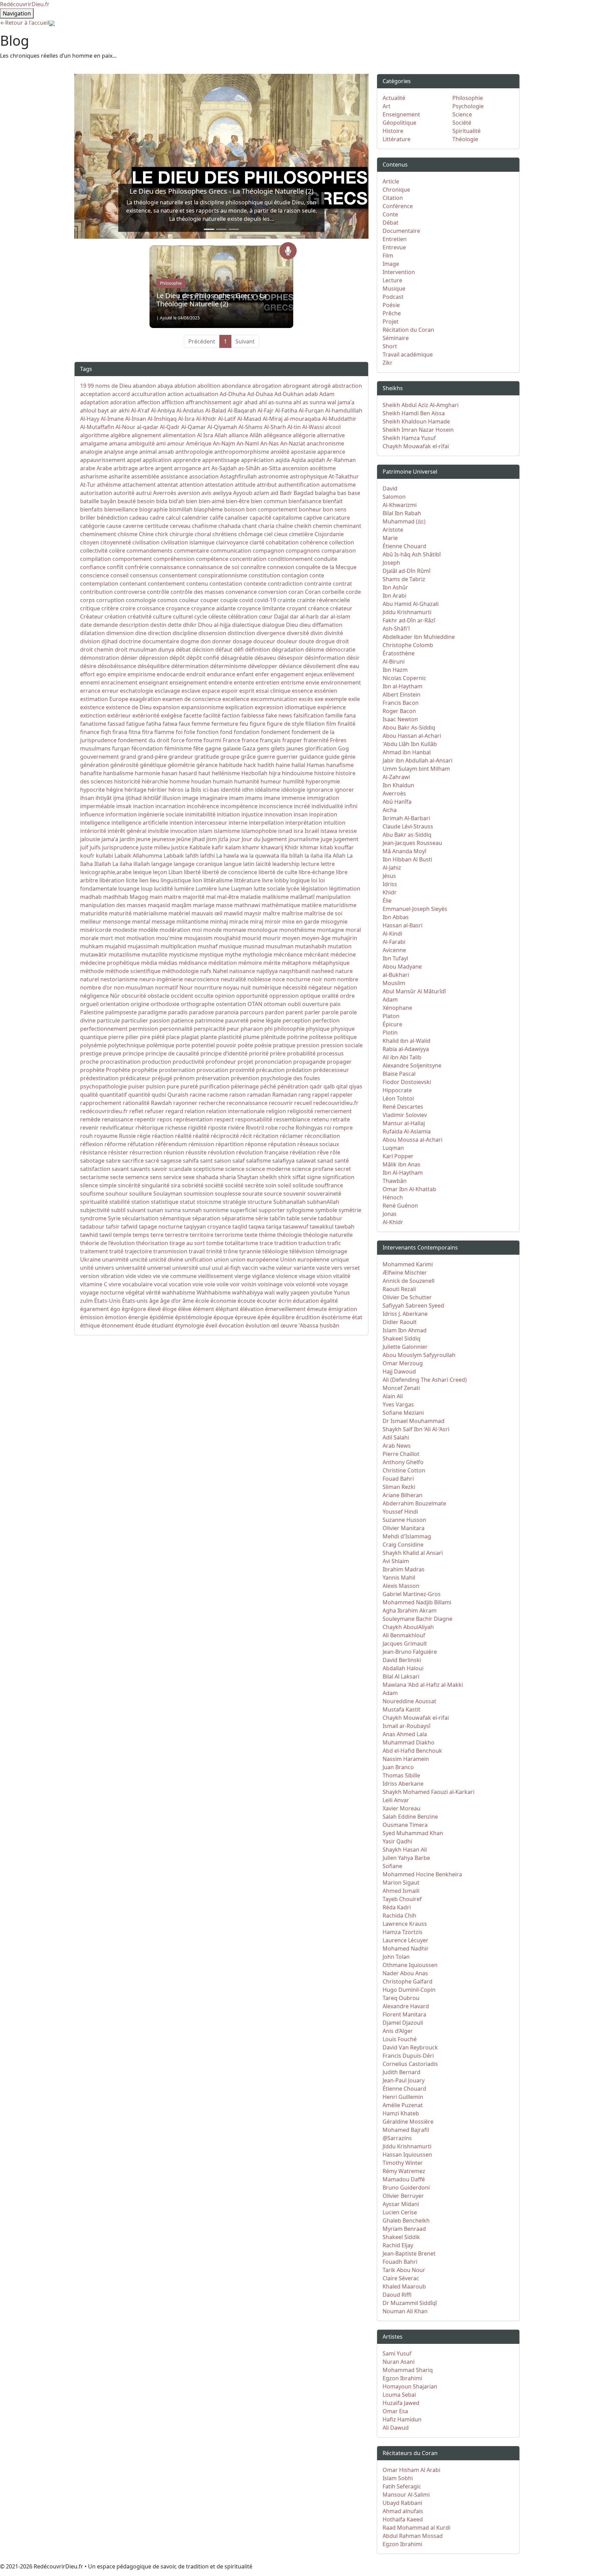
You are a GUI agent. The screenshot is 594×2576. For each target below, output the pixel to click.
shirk (285, 1177)
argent (164, 468)
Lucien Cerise (400, 2212)
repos (165, 1119)
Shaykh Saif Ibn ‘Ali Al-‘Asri (416, 1429)
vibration (112, 1276)
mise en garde (301, 922)
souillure (141, 1194)
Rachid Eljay (398, 2245)
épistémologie (194, 1317)
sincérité (129, 1185)
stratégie (234, 1202)
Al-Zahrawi (396, 777)
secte (117, 1177)
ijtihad (134, 798)
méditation (223, 963)
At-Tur (88, 485)
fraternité (316, 740)
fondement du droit (144, 740)
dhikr (190, 625)
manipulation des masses (113, 905)
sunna (173, 1210)
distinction (241, 633)
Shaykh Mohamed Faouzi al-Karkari (428, 1792)
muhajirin (345, 938)
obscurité (134, 996)
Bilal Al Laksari (401, 1676)
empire (117, 674)
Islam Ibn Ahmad (405, 1330)
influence (92, 814)
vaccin (250, 1268)
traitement (94, 1251)
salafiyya (283, 1161)
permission (144, 1029)
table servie (302, 1218)
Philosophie (468, 98)
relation (195, 1111)
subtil (118, 1210)
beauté (127, 501)
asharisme (94, 476)
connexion (281, 567)
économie (223, 1301)
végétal (135, 1292)
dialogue (273, 625)
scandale (180, 1169)
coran (296, 592)
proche (89, 1062)
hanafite (91, 773)
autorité (124, 493)
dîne (343, 666)
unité (87, 1268)
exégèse (172, 715)
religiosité (300, 1111)
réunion (174, 1152)
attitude (245, 485)
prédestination (99, 1078)
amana (118, 443)
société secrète (244, 1185)
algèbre (120, 435)
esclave (191, 691)
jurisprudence (120, 847)
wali (269, 1292)
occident (182, 996)
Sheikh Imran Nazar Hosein (418, 430)
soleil (284, 1185)
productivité (188, 1062)
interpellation (266, 823)
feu (244, 724)
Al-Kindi (392, 934)
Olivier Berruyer (403, 2196)
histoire (324, 773)
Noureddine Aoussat (409, 1701)
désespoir (290, 658)
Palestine (92, 1012)
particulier (135, 1020)
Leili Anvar (396, 1800)
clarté (257, 542)
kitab (327, 847)
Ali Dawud (396, 2428)
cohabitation (282, 542)
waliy (283, 1292)
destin (158, 625)
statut (188, 1202)
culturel (183, 617)
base (354, 493)
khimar (309, 847)
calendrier (195, 518)
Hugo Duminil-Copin (409, 1990)
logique (300, 880)
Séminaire (396, 338)
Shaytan (248, 1177)
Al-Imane (112, 419)
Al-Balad (216, 410)
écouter (267, 1301)
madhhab (116, 897)
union (221, 1259)
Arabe (104, 468)
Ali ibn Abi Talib (402, 1057)
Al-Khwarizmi (400, 505)
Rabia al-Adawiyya (406, 1049)
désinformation (325, 658)
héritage (135, 790)
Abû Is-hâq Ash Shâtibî (412, 554)
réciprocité (225, 1136)
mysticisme (183, 954)
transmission (170, 1251)
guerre (266, 757)
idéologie (293, 790)
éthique (90, 1325)
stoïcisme (209, 1202)
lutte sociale (269, 889)
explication (239, 707)
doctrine (130, 641)
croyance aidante (213, 608)
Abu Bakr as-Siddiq (407, 835)
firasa (120, 732)
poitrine (297, 1037)
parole (330, 1012)
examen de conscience (192, 699)
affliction (173, 402)
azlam (261, 493)
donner (222, 641)
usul (205, 1268)
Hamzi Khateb (401, 2113)
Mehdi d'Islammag (407, 1536)
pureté (189, 1086)
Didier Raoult (400, 1322)
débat (183, 649)
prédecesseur (331, 1070)
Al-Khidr (206, 419)
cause (114, 526)
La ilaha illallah (131, 864)
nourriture (208, 987)
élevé (154, 1309)
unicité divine (166, 1259)
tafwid (129, 1227)
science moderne (268, 1169)
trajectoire (138, 1251)
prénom (184, 1078)
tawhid (89, 1235)
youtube (322, 1292)
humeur (271, 781)
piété (158, 1037)
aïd (274, 493)
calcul (173, 518)
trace (266, 1243)
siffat (299, 1177)
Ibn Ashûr (395, 587)
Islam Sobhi (398, 2478)
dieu (305, 625)
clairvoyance (232, 542)
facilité (212, 715)
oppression (284, 996)
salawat (306, 1161)
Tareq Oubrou (401, 1998)
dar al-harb (304, 617)
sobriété (193, 1185)
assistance (174, 476)
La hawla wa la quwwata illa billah (260, 856)
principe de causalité (172, 1053)
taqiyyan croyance (207, 1227)
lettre (328, 864)
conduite (326, 559)
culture (162, 617)
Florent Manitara (404, 2014)
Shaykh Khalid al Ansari (413, 1553)
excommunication (274, 699)
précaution (270, 1070)
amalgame (94, 443)
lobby (282, 880)
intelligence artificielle (140, 823)
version (90, 1276)
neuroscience (202, 979)
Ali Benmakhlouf (404, 1635)
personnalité (176, 1029)
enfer (262, 674)
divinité (334, 633)
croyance (178, 608)
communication (231, 551)
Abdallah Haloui (403, 1668)
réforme (115, 1144)
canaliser (236, 518)
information (121, 814)
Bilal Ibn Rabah (402, 513)
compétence (212, 559)
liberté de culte (278, 872)
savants (140, 1169)
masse (224, 905)
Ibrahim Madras (404, 1569)
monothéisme (297, 930)
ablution (185, 386)
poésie (263, 1045)
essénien (326, 691)
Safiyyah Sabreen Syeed (413, 1306)
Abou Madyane (402, 967)
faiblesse (253, 715)
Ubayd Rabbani (402, 2503)
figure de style (285, 724)
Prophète (118, 1070)
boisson (234, 509)
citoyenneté (116, 542)
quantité (139, 1095)
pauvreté (237, 1020)
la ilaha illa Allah (325, 856)
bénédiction (112, 518)
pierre (116, 1037)
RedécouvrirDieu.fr (25, 4)
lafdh (192, 856)
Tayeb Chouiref (402, 1899)
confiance (93, 567)
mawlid (233, 913)
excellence (236, 699)
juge (326, 839)
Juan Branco (398, 1767)
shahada (207, 1177)
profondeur (221, 1062)
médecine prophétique (110, 963)
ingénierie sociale (161, 814)
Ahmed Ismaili (401, 1891)
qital (342, 1086)
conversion (273, 592)
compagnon (268, 551)
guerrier (287, 757)
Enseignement (401, 114)
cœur (266, 617)
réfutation (141, 1144)
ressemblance (292, 1119)
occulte (204, 996)
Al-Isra (186, 419)
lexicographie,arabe (106, 872)
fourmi (212, 740)
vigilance (263, 1276)
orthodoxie (165, 1004)
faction (231, 715)
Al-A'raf (140, 410)
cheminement (98, 534)
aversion (189, 493)
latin (249, 864)
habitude (231, 765)
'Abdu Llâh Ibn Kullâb (410, 744)
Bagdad (304, 493)
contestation (226, 584)
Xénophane (397, 1008)
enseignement (188, 682)
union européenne (255, 1259)
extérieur (119, 715)
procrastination (120, 1062)
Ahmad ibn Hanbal (407, 752)
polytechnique (126, 1045)
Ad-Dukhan (289, 394)
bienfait (333, 501)
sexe (189, 1177)
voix (289, 1284)
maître (272, 913)
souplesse (228, 1194)
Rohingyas (309, 1128)
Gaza (249, 748)
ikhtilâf (152, 798)
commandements (150, 551)
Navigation (17, 13)
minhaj (219, 922)
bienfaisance (305, 501)
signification (338, 1177)
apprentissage (221, 460)
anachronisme (325, 443)
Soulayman (168, 1194)
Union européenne (305, 1259)
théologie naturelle (328, 1235)
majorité (194, 897)
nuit (246, 987)
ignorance (320, 790)
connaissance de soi (213, 567)
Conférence (398, 206)
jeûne (184, 839)
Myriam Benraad (404, 2229)
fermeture (225, 724)
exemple (336, 699)
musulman (280, 946)
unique (340, 1259)
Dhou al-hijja (214, 625)
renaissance (117, 1119)
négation (345, 987)
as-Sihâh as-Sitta (260, 468)
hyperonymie (323, 781)
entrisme (293, 682)
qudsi (159, 1095)
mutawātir (94, 954)
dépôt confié (203, 658)
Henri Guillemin (403, 2097)
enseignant (153, 682)
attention (191, 485)
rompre (343, 1128)
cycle (201, 617)
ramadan (259, 1095)
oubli (294, 1004)
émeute (317, 1309)
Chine (146, 534)
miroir (273, 922)
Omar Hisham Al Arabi (411, 2470)
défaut (224, 649)
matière (312, 905)
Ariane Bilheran (403, 1495)
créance (318, 608)
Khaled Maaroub (404, 2286)
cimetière (301, 534)
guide (332, 757)
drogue (325, 641)
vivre (115, 1284)
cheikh (303, 526)
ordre (347, 996)
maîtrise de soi (323, 913)
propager (339, 1062)
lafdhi (207, 856)
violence (287, 1276)
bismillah (181, 509)
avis (206, 493)
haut (204, 773)
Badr (286, 493)
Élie (387, 901)
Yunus (342, 1292)
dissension (212, 633)
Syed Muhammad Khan (413, 1833)
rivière (236, 1128)
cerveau (180, 526)
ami (161, 443)
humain (223, 781)
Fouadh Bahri (400, 2262)
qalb (329, 1086)
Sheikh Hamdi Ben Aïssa (414, 413)
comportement (132, 559)
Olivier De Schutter (407, 1297)
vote (322, 1284)
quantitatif (113, 1095)
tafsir (113, 1227)
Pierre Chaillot (401, 1454)
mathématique (281, 905)
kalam (233, 847)
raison (238, 1095)
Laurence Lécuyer (405, 1940)
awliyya (222, 493)
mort (107, 938)
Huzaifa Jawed (401, 2403)
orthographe (198, 1004)
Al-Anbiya (163, 410)
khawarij (272, 847)
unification (199, 1259)
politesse (321, 1037)
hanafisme (340, 765)
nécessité (295, 987)
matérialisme (150, 913)
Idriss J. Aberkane (405, 1314)
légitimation (345, 889)
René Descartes (403, 1107)
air (114, 410)
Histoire (393, 131)
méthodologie (180, 971)
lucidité (163, 889)
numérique (267, 987)
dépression (153, 658)
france (250, 740)
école (202, 1301)
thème (267, 1235)
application (157, 460)
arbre (146, 468)
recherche (212, 1103)
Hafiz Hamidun (402, 2419)
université (185, 1268)
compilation (96, 559)
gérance (207, 765)
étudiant (163, 1325)
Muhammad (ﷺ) (404, 521)
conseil (119, 575)
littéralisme (218, 880)
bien (192, 501)
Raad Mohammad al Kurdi (416, 2528)
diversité (298, 633)
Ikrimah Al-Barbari (406, 818)
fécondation (147, 748)
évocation (231, 1325)
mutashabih (311, 946)
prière (278, 1053)
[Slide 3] (234, 229)
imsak (124, 806)
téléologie (275, 1251)
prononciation (273, 1062)
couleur (189, 600)
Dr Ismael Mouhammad (414, 1421)
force (178, 740)
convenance (241, 592)
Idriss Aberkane (403, 1784)
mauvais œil (207, 913)
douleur (287, 641)
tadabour (92, 1227)
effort (87, 674)
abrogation (267, 386)
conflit (115, 567)
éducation (306, 1301)
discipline (185, 633)
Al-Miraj (273, 419)
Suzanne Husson (404, 1520)
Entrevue (394, 247)
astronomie (273, 476)
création (115, 617)
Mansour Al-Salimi (406, 2495)
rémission (201, 1144)
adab (311, 394)
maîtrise (292, 913)
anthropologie (194, 452)
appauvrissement (103, 460)
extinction (93, 715)
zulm (86, 1301)
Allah (221, 435)
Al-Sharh (275, 427)
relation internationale (235, 1111)
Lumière (206, 889)
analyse (114, 452)
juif (84, 847)
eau (354, 666)
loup (147, 889)
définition (258, 649)
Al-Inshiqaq (162, 419)
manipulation (333, 897)
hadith (266, 765)
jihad (199, 839)
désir (353, 658)
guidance (311, 757)
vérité (153, 1292)
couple (229, 600)
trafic (334, 1243)
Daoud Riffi (397, 2295)
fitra (147, 732)
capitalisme (287, 518)
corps (87, 600)
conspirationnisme (223, 575)
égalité (329, 1301)
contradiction (285, 584)
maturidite (94, 913)
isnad (285, 831)
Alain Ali (393, 1396)
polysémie (93, 1045)
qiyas (356, 1086)
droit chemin (97, 649)
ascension (295, 468)
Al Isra (205, 435)
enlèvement (339, 674)
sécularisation (140, 1218)
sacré (152, 1161)
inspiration (323, 814)
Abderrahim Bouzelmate (414, 1503)
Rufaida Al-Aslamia (407, 1131)
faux (184, 724)
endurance (221, 674)
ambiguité (141, 443)
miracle (239, 922)
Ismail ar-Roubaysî (406, 1726)
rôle (335, 1152)
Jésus (389, 876)
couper (210, 600)
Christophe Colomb (408, 645)
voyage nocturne (102, 1292)
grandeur (181, 757)
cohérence (314, 542)
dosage (242, 641)
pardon (275, 1012)
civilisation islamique (188, 542)
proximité (242, 1070)
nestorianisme (119, 979)
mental (141, 922)
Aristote (393, 530)
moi (197, 930)
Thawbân (395, 1181)
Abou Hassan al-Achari (412, 736)
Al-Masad (249, 419)
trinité (214, 1251)
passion (160, 1020)
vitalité (342, 1276)
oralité (330, 996)
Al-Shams (251, 427)
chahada (229, 526)
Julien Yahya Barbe (406, 1858)
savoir (159, 1169)
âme (188, 1301)
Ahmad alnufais (403, 2511)
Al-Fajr (266, 410)
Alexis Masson (401, 1586)
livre (267, 880)
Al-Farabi (394, 942)
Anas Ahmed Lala (405, 1734)
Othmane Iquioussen (410, 1965)
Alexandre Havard (406, 2006)
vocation (180, 1284)
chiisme (128, 534)
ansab (166, 452)
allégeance (278, 435)
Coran (313, 592)
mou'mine (169, 938)
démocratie (340, 649)
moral (353, 930)
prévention (245, 1078)
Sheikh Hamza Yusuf (409, 438)
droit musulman (136, 649)
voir (235, 1284)
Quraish (178, 1095)
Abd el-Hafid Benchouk (412, 1751)
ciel (268, 534)
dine (141, 633)
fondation (247, 732)
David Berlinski (402, 1660)
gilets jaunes (287, 748)
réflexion (92, 1144)
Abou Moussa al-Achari (412, 1140)
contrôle (158, 592)
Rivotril (255, 1128)
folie (190, 732)
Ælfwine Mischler (405, 1273)
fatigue (135, 724)
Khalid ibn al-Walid (406, 1041)
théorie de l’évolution (107, 1243)
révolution (221, 1152)
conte (317, 575)
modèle (148, 930)
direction (159, 633)
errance (90, 691)
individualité (327, 806)
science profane (313, 1169)
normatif (167, 987)
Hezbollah (254, 773)
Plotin (390, 1032)
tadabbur (330, 1218)
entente (244, 682)
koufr (87, 856)
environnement (341, 682)
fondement (276, 732)
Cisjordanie (329, 534)
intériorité (93, 831)
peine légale (266, 1020)
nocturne (298, 979)
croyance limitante (261, 608)
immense (294, 798)
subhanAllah (323, 1202)
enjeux (314, 674)
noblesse (259, 979)
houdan (201, 781)
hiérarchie (155, 781)
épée (264, 1317)
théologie (289, 1235)
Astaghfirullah (238, 476)
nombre (348, 979)
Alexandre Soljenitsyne (412, 1065)
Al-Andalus (190, 410)
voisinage (270, 1284)
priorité (259, 1053)
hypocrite (92, 790)
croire (128, 608)
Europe (119, 699)
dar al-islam (335, 617)
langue (233, 864)
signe (314, 1177)
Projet (390, 321)
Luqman (242, 889)
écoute (246, 1301)
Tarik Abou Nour (404, 2270)
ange (131, 452)
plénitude (273, 1037)
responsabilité (254, 1119)
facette (193, 715)
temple (122, 1235)
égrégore (134, 1309)
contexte (255, 584)
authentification (299, 485)
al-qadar (148, 427)
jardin (127, 839)
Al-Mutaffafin (97, 427)
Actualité (394, 98)
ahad (251, 402)
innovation (278, 814)
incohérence (203, 806)
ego (101, 674)
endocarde (171, 674)
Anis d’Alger (398, 2031)
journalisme (304, 839)
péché (268, 1086)
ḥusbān (329, 1325)
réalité (183, 1136)
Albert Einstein (401, 694)
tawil (106, 1235)
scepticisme (208, 1169)
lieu (155, 880)
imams (254, 798)
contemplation (99, 584)
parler (312, 1012)
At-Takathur (344, 476)
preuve (112, 1053)
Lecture (392, 280)
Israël (312, 831)
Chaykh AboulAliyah (408, 1627)
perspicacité (210, 1029)
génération (95, 765)
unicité (139, 1259)
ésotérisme (336, 1317)
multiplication (178, 946)
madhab (91, 897)
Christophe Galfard (408, 1981)
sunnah (192, 1210)
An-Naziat (293, 443)
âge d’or (171, 1301)
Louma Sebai (399, 2395)
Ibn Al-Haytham (403, 1173)
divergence (271, 633)
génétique (153, 765)
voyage (339, 1284)
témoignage (331, 1251)
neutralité (233, 979)
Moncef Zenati (401, 1388)
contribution (96, 592)
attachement (139, 485)
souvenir (295, 1194)
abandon (144, 386)
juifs (95, 847)
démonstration (100, 658)
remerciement (333, 1111)
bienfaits (91, 509)
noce (279, 979)
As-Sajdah (224, 468)
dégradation (288, 649)
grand (128, 757)
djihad (109, 641)
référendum (171, 1144)
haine (283, 765)
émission (92, 1317)
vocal (161, 1284)
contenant (133, 584)
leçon (160, 872)
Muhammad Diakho (409, 1742)
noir (317, 979)
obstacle (158, 996)
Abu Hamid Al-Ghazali (411, 604)
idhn (248, 790)
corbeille (333, 592)
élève (185, 1309)
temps (141, 1235)
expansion (166, 707)
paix (335, 1004)
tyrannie (250, 1251)
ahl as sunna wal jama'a (324, 402)
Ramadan (285, 1095)
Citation (393, 198)
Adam (327, 394)
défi (239, 649)
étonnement (118, 1325)
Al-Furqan (311, 410)
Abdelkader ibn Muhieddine (419, 637)
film (331, 724)
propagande (309, 1062)
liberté (192, 872)
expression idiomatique (285, 707)
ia (187, 790)
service (172, 1177)
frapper (292, 740)
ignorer (344, 790)
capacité (260, 518)
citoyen (90, 542)
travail (197, 1251)
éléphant (227, 1309)
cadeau (139, 518)
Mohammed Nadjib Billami (417, 1602)
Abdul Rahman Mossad (413, 2536)
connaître (253, 567)
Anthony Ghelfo (403, 1462)
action (175, 394)
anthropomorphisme (242, 452)
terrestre (177, 1235)
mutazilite (155, 954)
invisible (158, 831)
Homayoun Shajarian (410, 2386)
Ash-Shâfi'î (396, 629)
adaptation (94, 402)
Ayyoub (243, 493)
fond (226, 732)
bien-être (238, 501)
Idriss (390, 884)
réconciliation (322, 1136)
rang (305, 1095)
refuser (154, 1111)
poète (245, 1045)
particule (108, 1020)
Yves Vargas (398, 1404)
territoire (202, 1235)
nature (344, 971)
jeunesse (163, 839)
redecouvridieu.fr (336, 1103)
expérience (332, 707)
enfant (245, 674)
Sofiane (392, 1866)
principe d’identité (224, 1053)
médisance (193, 963)
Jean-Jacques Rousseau (412, 843)
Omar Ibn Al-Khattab (409, 1189)
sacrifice (133, 1161)
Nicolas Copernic (404, 678)
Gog (343, 748)
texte (251, 1235)
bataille (90, 501)
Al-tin (294, 427)
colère (117, 551)
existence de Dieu (129, 707)
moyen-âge (316, 938)
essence (302, 691)
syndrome (93, 1218)
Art (387, 106)
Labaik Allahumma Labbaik (149, 856)
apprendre (187, 460)
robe (272, 1128)
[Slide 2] (221, 229)
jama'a (110, 839)
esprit (247, 691)
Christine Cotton (404, 1470)
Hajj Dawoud (399, 1371)
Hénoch (393, 1197)
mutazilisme (124, 954)
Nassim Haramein (406, 1759)
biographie (153, 509)
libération (112, 880)
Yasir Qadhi (397, 1841)
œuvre (289, 1325)
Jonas (390, 1214)
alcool (333, 427)
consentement (178, 575)
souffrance (329, 1185)
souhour (117, 1194)
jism (212, 839)
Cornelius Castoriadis (410, 2064)
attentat (168, 485)
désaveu (265, 658)
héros (176, 790)
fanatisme (93, 724)
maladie (251, 897)
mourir (272, 938)
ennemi (90, 682)
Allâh (256, 435)
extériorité (146, 715)
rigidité (197, 1128)
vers (337, 1268)
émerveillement (285, 1309)
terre (157, 1235)
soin (271, 1185)
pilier (132, 1037)
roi (328, 1128)
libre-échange (317, 872)
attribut (267, 485)
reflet (136, 1111)
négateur (320, 987)
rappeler (342, 1095)
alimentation (179, 435)
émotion (116, 1317)
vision (324, 1276)
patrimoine (209, 1020)
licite (132, 880)
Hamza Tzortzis (403, 1932)
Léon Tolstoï (398, 1098)
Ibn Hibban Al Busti (407, 859)
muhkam (92, 946)
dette (175, 625)
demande (106, 625)
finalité (346, 724)
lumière (184, 889)
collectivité (94, 551)
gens (263, 748)
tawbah (345, 1227)
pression (308, 1045)
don (206, 641)
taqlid (240, 1227)
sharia (228, 1177)
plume (251, 1037)
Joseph (391, 563)
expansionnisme (202, 707)
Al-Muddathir (339, 419)
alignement (146, 435)
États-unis (135, 1301)
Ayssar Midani (401, 2204)
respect (224, 1119)
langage (162, 864)
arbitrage (126, 468)
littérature (247, 880)
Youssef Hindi (400, 1512)
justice (180, 847)
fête (198, 748)
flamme (164, 732)
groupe (230, 757)
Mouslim (394, 983)
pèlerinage (245, 1086)
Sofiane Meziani (403, 1413)
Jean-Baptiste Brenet (409, 2253)
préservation (213, 1078)
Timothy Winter (403, 2163)
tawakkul (322, 1227)
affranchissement (208, 402)
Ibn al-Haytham (403, 686)
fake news (279, 715)
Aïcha (390, 810)
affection (149, 402)
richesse (176, 1128)
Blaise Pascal (399, 1074)
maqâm (181, 905)
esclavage (167, 691)
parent (294, 1012)
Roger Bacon (399, 711)
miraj (257, 922)
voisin (249, 1284)
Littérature (397, 139)
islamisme (227, 831)
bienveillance (121, 509)
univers (104, 1268)
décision (203, 649)
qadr (316, 1086)
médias (168, 963)
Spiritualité (466, 131)
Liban (175, 872)
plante (209, 1037)
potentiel (203, 1045)
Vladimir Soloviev (405, 1115)
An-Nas (269, 443)
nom (330, 979)
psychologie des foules (290, 1078)
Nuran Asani (399, 2362)
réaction (163, 1136)
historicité (127, 781)
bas (342, 493)
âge (154, 1301)
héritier (157, 790)
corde (353, 592)
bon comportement (272, 509)
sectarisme (94, 1177)
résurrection (146, 1152)
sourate (252, 1194)
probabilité (301, 1053)
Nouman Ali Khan (405, 2311)
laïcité (263, 864)
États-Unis (107, 1301)
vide (131, 1276)
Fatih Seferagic (402, 2486)
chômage (250, 534)
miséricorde (96, 930)
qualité (89, 1095)
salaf (239, 1161)
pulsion (156, 1086)
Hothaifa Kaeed (403, 2519)
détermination (190, 666)
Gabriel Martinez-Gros (412, 1594)
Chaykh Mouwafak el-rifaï (416, 446)
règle (144, 1136)
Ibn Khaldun (398, 785)
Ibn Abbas (396, 917)
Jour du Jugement (264, 839)
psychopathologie (103, 1086)
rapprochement (101, 1103)
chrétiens (225, 534)
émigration (343, 1309)
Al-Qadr (170, 427)
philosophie (289, 1029)
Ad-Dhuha (233, 394)
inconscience (276, 806)
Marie (390, 538)
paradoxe (201, 1012)
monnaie (235, 930)
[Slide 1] (209, 229)
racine (198, 1095)
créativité (140, 617)
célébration (243, 617)
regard (174, 1111)
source (273, 1194)
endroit (196, 674)
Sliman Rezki (399, 1487)
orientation (115, 1004)
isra (298, 831)
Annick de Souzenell (409, 1281)
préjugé (162, 1078)
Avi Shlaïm (396, 1561)
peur (233, 1029)
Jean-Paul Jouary (404, 2080)
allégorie (304, 435)
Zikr (388, 363)
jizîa (223, 839)
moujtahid (227, 938)
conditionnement (290, 559)
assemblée (145, 476)
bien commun (269, 501)
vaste (323, 1268)
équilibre (283, 1317)
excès (306, 699)
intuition (334, 823)
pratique (284, 1045)
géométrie (181, 765)
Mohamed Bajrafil (406, 2130)
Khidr (292, 847)
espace (211, 691)
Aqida (299, 460)
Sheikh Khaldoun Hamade (416, 421)
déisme (315, 649)
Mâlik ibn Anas (401, 1164)
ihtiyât (104, 798)
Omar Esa (395, 2411)
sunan (155, 1210)
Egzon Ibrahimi (402, 2378)
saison (223, 1161)
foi (179, 732)
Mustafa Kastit (401, 1709)
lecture (310, 864)
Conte (390, 214)
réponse (256, 1144)
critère (110, 608)
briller (88, 518)
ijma (119, 798)
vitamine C (94, 1284)
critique (90, 608)
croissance (151, 608)
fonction (208, 732)
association (204, 476)
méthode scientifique (133, 971)
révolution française (262, 1152)
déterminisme (228, 666)
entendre (220, 682)
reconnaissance (247, 1103)
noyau (231, 987)
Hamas (316, 765)
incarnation (170, 806)
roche (287, 1128)
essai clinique (273, 691)
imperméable (97, 806)
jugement (346, 839)
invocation (184, 831)
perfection (326, 1020)
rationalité (136, 1103)
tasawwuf (296, 1227)
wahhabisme (179, 1292)
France (232, 740)
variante (304, 1268)
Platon (391, 1016)
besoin (146, 501)
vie (157, 1276)
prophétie (145, 1070)
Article (391, 181)
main (156, 897)
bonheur (310, 509)
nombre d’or (96, 987)
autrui (144, 493)
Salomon (394, 497)
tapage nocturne (161, 1227)
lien (144, 880)
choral (203, 534)
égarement (95, 1309)
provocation (212, 1070)
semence (137, 1177)
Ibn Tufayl (395, 958)
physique (318, 1029)
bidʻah (177, 501)
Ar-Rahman (341, 460)
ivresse (348, 831)
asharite (119, 476)
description (134, 625)
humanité (247, 781)
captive (313, 518)
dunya (166, 649)
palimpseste (121, 1012)
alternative (331, 435)
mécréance (288, 954)
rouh (86, 1136)
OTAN (255, 1004)
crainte (287, 600)
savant (120, 1169)
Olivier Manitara (404, 1528)
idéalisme (267, 790)
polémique (160, 1045)
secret (343, 1169)
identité (231, 790)
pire (145, 1037)
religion (276, 1111)
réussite (196, 1152)
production (157, 1062)
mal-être (228, 897)
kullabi (104, 856)
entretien (267, 682)
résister (118, 1152)
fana (350, 715)
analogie (91, 452)
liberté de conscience (230, 872)
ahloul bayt (95, 410)
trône (231, 1251)
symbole (326, 1210)
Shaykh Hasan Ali (405, 1850)
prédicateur (135, 1078)
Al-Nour (125, 427)
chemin (322, 526)
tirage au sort (187, 1243)
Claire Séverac (401, 2278)
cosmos (168, 600)
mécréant (316, 954)
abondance (236, 386)
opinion (225, 996)
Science (462, 114)
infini (351, 806)
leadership (286, 864)
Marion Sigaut (401, 1883)
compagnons (303, 551)
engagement (287, 674)
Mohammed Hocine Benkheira (422, 1874)
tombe (215, 1243)
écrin (285, 1301)
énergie (138, 1317)
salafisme (258, 1161)
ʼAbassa (309, 1325)
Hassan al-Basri (403, 925)
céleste (217, 617)
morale (89, 938)
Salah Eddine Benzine (410, 1817)
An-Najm (224, 443)
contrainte (318, 584)
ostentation (231, 1004)
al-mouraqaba (302, 419)
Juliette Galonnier (405, 1347)
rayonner (185, 1103)
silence (89, 1185)
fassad (116, 724)
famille (334, 715)
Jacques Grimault (405, 1643)
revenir (89, 1128)
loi (314, 880)
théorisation (152, 1243)
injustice (252, 814)
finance (90, 732)
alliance (238, 435)
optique (310, 996)
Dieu (292, 625)
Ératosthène (399, 653)
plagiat (190, 1037)
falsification (309, 715)
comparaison (339, 551)
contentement (166, 584)
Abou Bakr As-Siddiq (409, 727)
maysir (253, 913)
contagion (295, 575)
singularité (156, 1185)
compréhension (174, 559)
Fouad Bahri (398, 1479)
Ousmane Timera (405, 1825)
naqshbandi (295, 971)
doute (306, 641)
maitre (173, 897)
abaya (165, 386)
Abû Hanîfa (397, 802)
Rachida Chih (399, 1916)
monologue (263, 930)
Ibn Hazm (395, 670)
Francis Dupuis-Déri (408, 2056)
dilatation (92, 633)
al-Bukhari (396, 975)
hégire (115, 790)
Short (390, 346)
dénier (129, 658)
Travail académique (408, 354)
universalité (131, 1268)
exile (354, 699)
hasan (169, 773)
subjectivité (95, 1210)
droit (343, 641)
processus (330, 1053)
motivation (141, 938)
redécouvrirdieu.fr (104, 1111)
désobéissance (117, 666)
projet (245, 1062)
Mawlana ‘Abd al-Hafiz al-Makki (423, 1685)
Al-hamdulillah (344, 410)
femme (201, 724)
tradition (286, 1243)
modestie (125, 930)
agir (238, 402)
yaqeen (300, 1292)
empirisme (141, 674)
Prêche (392, 313)
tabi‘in (277, 1218)
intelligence (95, 823)
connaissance (168, 567)
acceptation (95, 394)
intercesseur (211, 823)
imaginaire (214, 798)
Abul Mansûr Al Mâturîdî (414, 991)
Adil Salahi (396, 1437)
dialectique (246, 625)
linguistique (176, 880)
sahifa (191, 1161)
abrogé (321, 386)
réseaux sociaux (318, 1144)
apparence (331, 452)
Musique (394, 289)
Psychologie (468, 106)
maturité (120, 913)
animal (148, 452)
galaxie (232, 748)
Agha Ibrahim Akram (410, 1611)
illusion (172, 798)
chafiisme (204, 526)
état (357, 1317)
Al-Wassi (313, 427)
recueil (303, 1103)
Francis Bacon (401, 703)
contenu (197, 584)
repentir (145, 1119)
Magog (139, 897)
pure (173, 1086)
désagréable (237, 658)
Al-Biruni (394, 662)
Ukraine (90, 1259)
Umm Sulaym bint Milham (416, 769)
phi (268, 1029)
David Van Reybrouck (410, 2047)
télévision (302, 1251)
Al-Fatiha (286, 410)
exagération (145, 699)
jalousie (90, 839)
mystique (211, 954)
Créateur (92, 617)
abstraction (347, 386)
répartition (230, 1144)
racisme (218, 1095)
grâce (248, 757)
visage (307, 1276)
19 (83, 386)
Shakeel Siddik (401, 2237)
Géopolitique (399, 123)
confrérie (137, 567)
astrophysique (309, 476)
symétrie (350, 1210)
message (163, 922)
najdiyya (267, 971)
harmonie (147, 773)
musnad (254, 946)
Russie (127, 1136)
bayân (108, 501)
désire (88, 666)
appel (134, 460)
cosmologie (141, 600)
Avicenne (394, 950)
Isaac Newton (400, 719)
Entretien (395, 239)
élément (203, 1309)
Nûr (115, 996)
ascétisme (323, 468)
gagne (213, 748)
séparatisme (238, 1218)
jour (235, 839)
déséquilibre (154, 666)
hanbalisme (118, 773)
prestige (91, 1053)
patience (182, 1020)
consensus (144, 575)
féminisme (178, 748)
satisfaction (95, 1169)
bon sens (335, 509)
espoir (230, 691)
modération (175, 930)
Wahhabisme (214, 1292)
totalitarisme (241, 1243)
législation (314, 889)
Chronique (396, 190)
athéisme (109, 485)
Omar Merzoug (403, 1363)
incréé (302, 806)
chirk (162, 534)
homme (180, 781)
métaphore (296, 963)
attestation (219, 485)
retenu (320, 1119)
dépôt (177, 658)
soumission (199, 1194)
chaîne (284, 526)
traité (116, 1251)
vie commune (179, 1276)
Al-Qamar (194, 427)
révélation (303, 1152)
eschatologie (137, 691)
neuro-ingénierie (161, 979)
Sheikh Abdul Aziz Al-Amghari (421, 405)
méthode (92, 971)
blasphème (208, 509)
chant (249, 526)
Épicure (392, 1024)
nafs (206, 971)
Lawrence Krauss (405, 1924)
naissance (242, 971)
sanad (325, 1161)
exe (319, 699)
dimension (120, 633)
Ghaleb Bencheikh (406, 2221)
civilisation (146, 542)
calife (217, 518)
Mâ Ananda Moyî (404, 851)
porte (183, 1045)
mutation (340, 946)
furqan (121, 748)
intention (181, 823)
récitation (266, 1136)
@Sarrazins (397, 2138)
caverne (133, 526)
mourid (252, 938)
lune (224, 889)
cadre (157, 518)
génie (348, 757)
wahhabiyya (247, 1292)
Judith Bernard (401, 2072)
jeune (143, 839)
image (190, 798)
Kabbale (200, 847)
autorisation (96, 493)
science (235, 1169)
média (149, 963)
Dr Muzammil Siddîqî (410, 2303)
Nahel (220, 971)
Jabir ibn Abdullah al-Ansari (417, 760)
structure (260, 1202)
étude (143, 1325)
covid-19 (265, 600)
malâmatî (302, 897)
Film (388, 256)
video (145, 1276)
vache (267, 1268)
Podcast (393, 297)
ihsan (87, 798)
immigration (323, 798)
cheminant (347, 526)
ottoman (275, 1004)
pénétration (293, 1086)
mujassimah (143, 946)
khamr (251, 847)
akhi (124, 410)
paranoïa (227, 1012)
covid (246, 600)
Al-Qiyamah (222, 427)
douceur (264, 641)
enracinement (119, 682)
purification (214, 1086)
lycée (293, 889)
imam (236, 798)
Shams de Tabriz (404, 579)
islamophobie (259, 831)
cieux (281, 534)
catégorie (92, 526)
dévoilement (319, 666)
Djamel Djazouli (403, 2023)
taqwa (257, 1227)
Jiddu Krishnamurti (407, 612)
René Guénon (400, 1206)
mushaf (208, 946)
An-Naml (248, 443)
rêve (323, 1152)
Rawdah (161, 1103)
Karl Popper (398, 1156)
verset (352, 1268)
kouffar (344, 847)
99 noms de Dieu (109, 386)
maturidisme (340, 905)
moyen (291, 938)
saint (206, 1161)
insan (301, 814)
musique (230, 946)
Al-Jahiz (392, 868)
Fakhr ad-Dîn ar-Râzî (409, 620)
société (214, 1185)
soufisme (92, 1194)
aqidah (316, 460)
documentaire (161, 641)
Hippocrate (397, 1090)
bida (162, 501)
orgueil (89, 1004)
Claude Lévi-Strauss (408, 826)
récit (246, 1136)
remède (90, 1119)
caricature (337, 518)
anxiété (280, 452)
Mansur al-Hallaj (404, 1123)
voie (198, 1284)
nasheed (323, 971)
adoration (123, 402)
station (140, 1202)
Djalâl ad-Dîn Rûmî (406, 571)
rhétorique (150, 1128)
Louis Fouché (400, 2039)
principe (133, 1053)
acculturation (149, 394)
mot (120, 938)
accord (121, 394)
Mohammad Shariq (408, 2370)
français (270, 740)
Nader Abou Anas (405, 1973)
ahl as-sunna (275, 402)
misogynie (334, 922)
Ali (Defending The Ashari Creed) (425, 1380)
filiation (315, 724)
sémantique (175, 1218)
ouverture (315, 1004)
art (206, 468)
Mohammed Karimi (408, 1264)
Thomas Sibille (401, 1775)
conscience (95, 575)
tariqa (274, 1227)
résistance (93, 1152)
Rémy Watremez (404, 2171)
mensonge (117, 922)
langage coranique (198, 864)
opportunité (252, 996)
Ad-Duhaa (260, 394)
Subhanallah (289, 1202)
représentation (193, 1119)
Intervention (399, 272)
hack (250, 765)
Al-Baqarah (242, 410)
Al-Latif (227, 419)
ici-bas (211, 790)
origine (140, 1004)
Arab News (397, 1446)
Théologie (465, 139)
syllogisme (300, 1210)
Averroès (165, 493)
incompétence (239, 806)
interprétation (304, 823)
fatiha (154, 724)
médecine (343, 954)
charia (266, 526)
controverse (130, 592)
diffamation (327, 625)
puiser (136, 1086)
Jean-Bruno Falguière (410, 1652)
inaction (144, 806)
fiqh (106, 732)
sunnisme (216, 1210)
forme (194, 740)
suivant (136, 1210)
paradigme (152, 1012)
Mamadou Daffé (404, 2179)
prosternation (177, 1070)
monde (212, 930)
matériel (179, 913)
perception (297, 1020)
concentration (248, 559)
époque (223, 1317)
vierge (243, 1276)
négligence (94, 996)
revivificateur (117, 1128)
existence (92, 707)
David (390, 488)
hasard (188, 773)
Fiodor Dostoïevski (407, 1082)
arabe (88, 468)
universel (159, 1268)
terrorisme (229, 1235)
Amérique (199, 443)
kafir (218, 847)
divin (317, 633)
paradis (178, 1012)
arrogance (188, 468)
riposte (217, 1128)
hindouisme (297, 773)
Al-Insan (136, 419)
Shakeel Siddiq (401, 1338)
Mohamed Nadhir (406, 1948)
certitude (157, 526)
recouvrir (281, 1103)
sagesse (171, 1161)
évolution (258, 1325)
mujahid (115, 946)
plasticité (230, 1037)
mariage (204, 905)
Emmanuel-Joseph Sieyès (415, 909)
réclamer (291, 1136)
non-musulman (134, 987)
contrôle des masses (197, 592)
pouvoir (226, 1045)
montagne (331, 930)
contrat (342, 584)
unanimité (115, 1259)
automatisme (338, 485)
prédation (299, 1070)
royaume (106, 1136)
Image (391, 264)
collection (342, 542)
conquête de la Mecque (326, 567)
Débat (390, 223)
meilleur (91, 922)
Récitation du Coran (408, 330)
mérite (272, 963)
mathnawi (247, 905)
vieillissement (216, 1276)
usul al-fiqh (226, 1268)
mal (211, 897)
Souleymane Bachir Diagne (417, 1619)
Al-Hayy (90, 419)
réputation (282, 1144)
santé (342, 1161)
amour (176, 443)
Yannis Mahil (399, 1578)
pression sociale (342, 1045)
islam (206, 831)
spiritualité (94, 1202)
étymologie (190, 1325)
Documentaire (401, 231)
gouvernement (100, 757)
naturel (90, 979)
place (173, 1037)
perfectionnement (104, 1029)
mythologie (257, 954)
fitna (135, 732)
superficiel (244, 1210)
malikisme (276, 897)
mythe (233, 954)
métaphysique (331, 963)
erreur (110, 691)
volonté (305, 1284)
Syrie (114, 1218)
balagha (325, 493)
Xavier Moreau (401, 1808)
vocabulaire (137, 1284)
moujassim (198, 938)
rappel (321, 1095)
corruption (110, 600)
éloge (169, 1309)
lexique (142, 872)
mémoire (250, 963)
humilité (294, 781)
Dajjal (281, 617)
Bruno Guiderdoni (406, 2188)
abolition (209, 386)
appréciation (257, 460)
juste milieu (155, 847)
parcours (252, 1012)
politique (345, 1037)
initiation (228, 814)
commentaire (191, 551)
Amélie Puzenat (403, 2105)
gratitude (207, 757)
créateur (341, 608)
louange (129, 889)
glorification (321, 748)
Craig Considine (403, 1545)
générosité (124, 765)
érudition (308, 1317)
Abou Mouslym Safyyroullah (419, 1355)
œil (275, 1325)
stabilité (120, 1202)
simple (108, 1185)
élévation (252, 1309)
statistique (165, 1202)
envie (312, 682)
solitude (303, 1185)
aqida (283, 460)
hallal (298, 765)
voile (223, 1284)
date (86, 625)
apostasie (303, 452)
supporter (272, 1210)
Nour (186, 987)
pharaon (252, 1029)
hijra (275, 773)
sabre (113, 1161)
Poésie (391, 305)
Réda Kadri (397, 1907)
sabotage (92, 1161)
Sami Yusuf (397, 2353)
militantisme (192, 922)
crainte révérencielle (323, 600)
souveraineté (324, 1194)
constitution (264, 575)
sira (176, 1185)
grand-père (152, 757)
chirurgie (181, 534)
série (262, 1218)
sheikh (268, 1177)
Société (462, 123)
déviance (290, 666)
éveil (211, 1325)
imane (272, 798)
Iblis (196, 790)
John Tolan (396, 1957)
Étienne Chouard (404, 546)
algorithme (95, 435)
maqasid (159, 905)
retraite (340, 1119)
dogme (190, 641)
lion (197, 880)
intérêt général (127, 831)
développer (263, 666)
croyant (297, 608)
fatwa (170, 724)
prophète (92, 1070)
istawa (329, 831)
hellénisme (226, 773)
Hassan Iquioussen (407, 2155)
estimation (94, 699)
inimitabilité (200, 814)
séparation (206, 1218)
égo (115, 1309)
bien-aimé (212, 501)
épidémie (162, 1317)
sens (156, 1177)
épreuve (245, 1317)
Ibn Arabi (394, 596)
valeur (284, 1268)
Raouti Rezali (399, 1289)
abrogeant (297, 386)
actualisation (202, 394)
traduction (312, 1243)
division (90, 641)
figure (257, 724)
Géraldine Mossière (408, 2122)
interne (238, 823)
